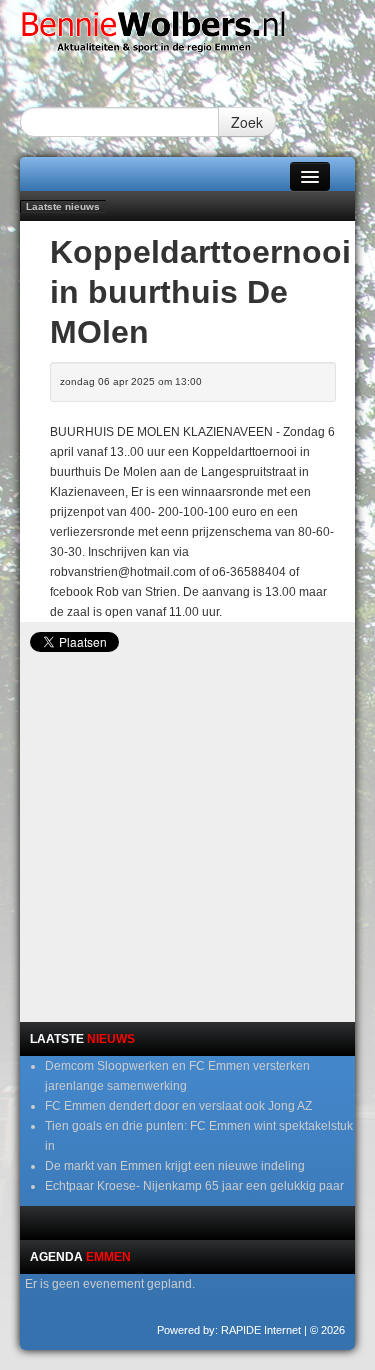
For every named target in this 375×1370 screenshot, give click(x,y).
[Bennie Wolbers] (187, 36)
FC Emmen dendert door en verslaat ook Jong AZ (178, 1106)
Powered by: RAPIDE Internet (229, 1330)
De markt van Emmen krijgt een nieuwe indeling (175, 1166)
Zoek (247, 122)
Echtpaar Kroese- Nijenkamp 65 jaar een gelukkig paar (194, 1186)
